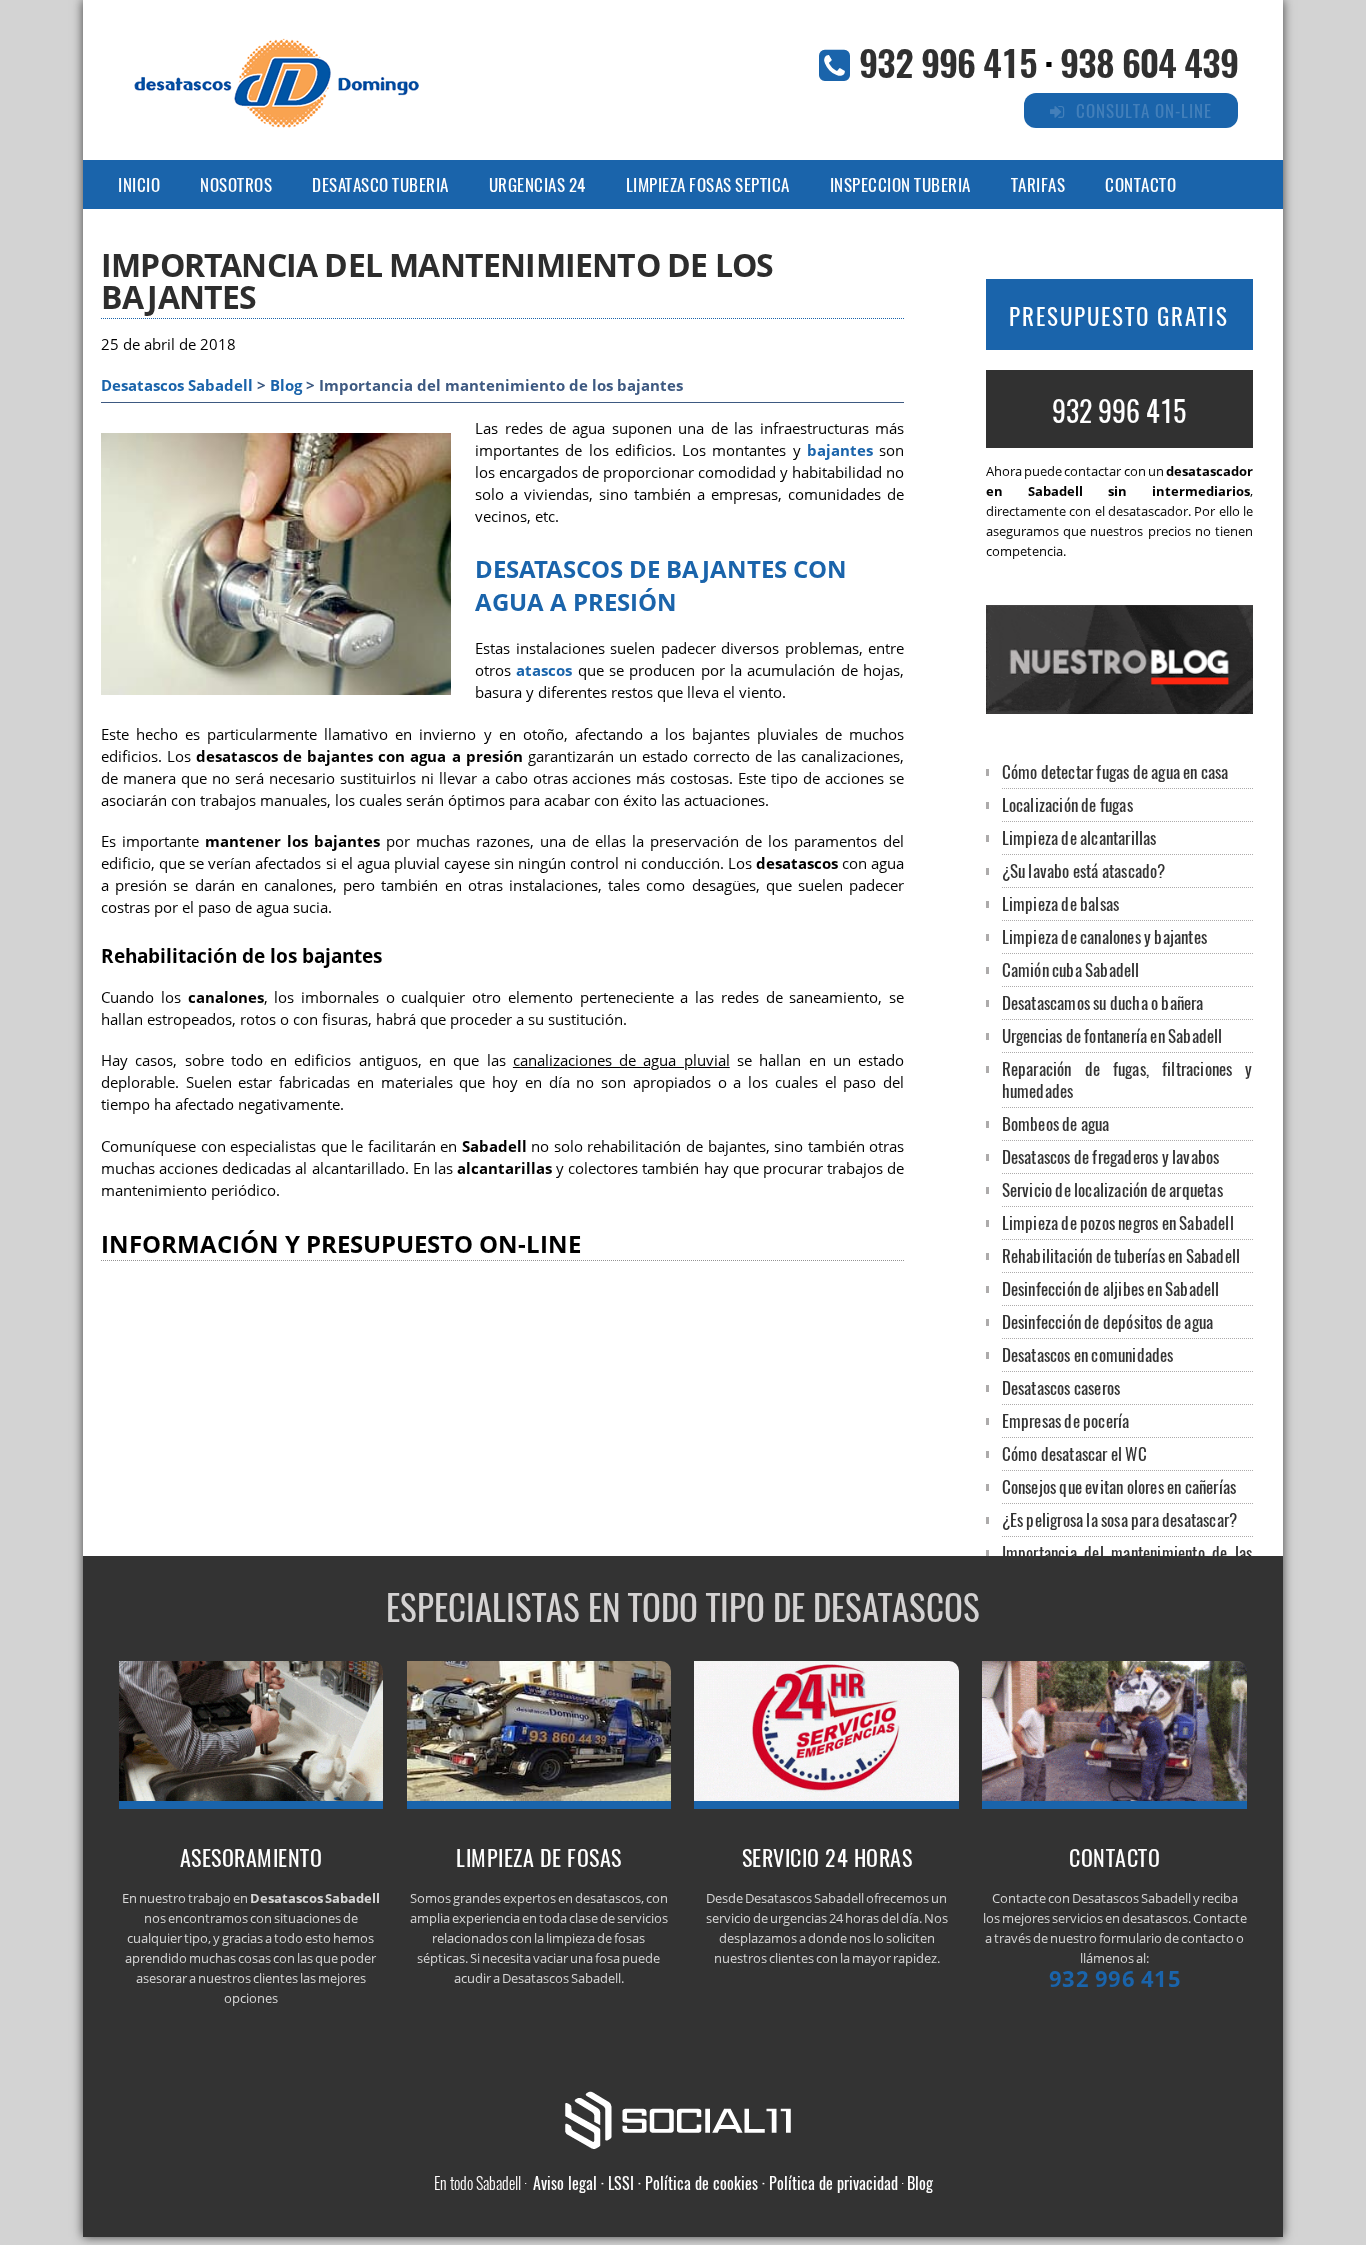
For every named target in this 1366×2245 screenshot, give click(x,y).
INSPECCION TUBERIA (900, 184)
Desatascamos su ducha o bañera (1103, 1002)
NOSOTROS (236, 184)
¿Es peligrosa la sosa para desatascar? (1120, 1519)
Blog (286, 385)
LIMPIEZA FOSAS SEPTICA (708, 184)
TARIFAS (1038, 184)
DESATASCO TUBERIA (380, 184)
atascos (544, 670)
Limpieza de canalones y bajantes (1104, 936)
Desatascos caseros (1061, 1387)
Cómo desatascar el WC (1074, 1453)
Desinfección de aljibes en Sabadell (1111, 1288)
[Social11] (683, 2118)
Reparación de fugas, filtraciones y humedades (1127, 1079)
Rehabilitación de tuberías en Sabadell (1121, 1255)
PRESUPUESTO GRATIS (1119, 316)
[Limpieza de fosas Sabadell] (539, 1803)
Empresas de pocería (1066, 1420)
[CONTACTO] (1114, 1803)
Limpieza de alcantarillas (1079, 837)
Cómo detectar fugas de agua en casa (1115, 771)
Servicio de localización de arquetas (1112, 1189)
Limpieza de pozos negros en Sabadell (1118, 1222)
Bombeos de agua (1056, 1123)
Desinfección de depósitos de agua (1108, 1321)
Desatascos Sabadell (177, 385)
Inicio (139, 184)
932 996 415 (948, 61)
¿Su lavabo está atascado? (1084, 870)
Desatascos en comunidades (1088, 1354)
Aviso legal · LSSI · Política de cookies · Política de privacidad (715, 2183)
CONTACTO (1140, 184)
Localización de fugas (1067, 804)
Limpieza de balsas (1061, 903)
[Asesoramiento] (251, 1803)
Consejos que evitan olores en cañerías (1119, 1486)
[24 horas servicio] (826, 1803)
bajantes (840, 450)
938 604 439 (1149, 61)
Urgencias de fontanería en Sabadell (1112, 1035)
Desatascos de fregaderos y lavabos (1111, 1156)
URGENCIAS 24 (537, 184)
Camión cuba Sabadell (1071, 969)
